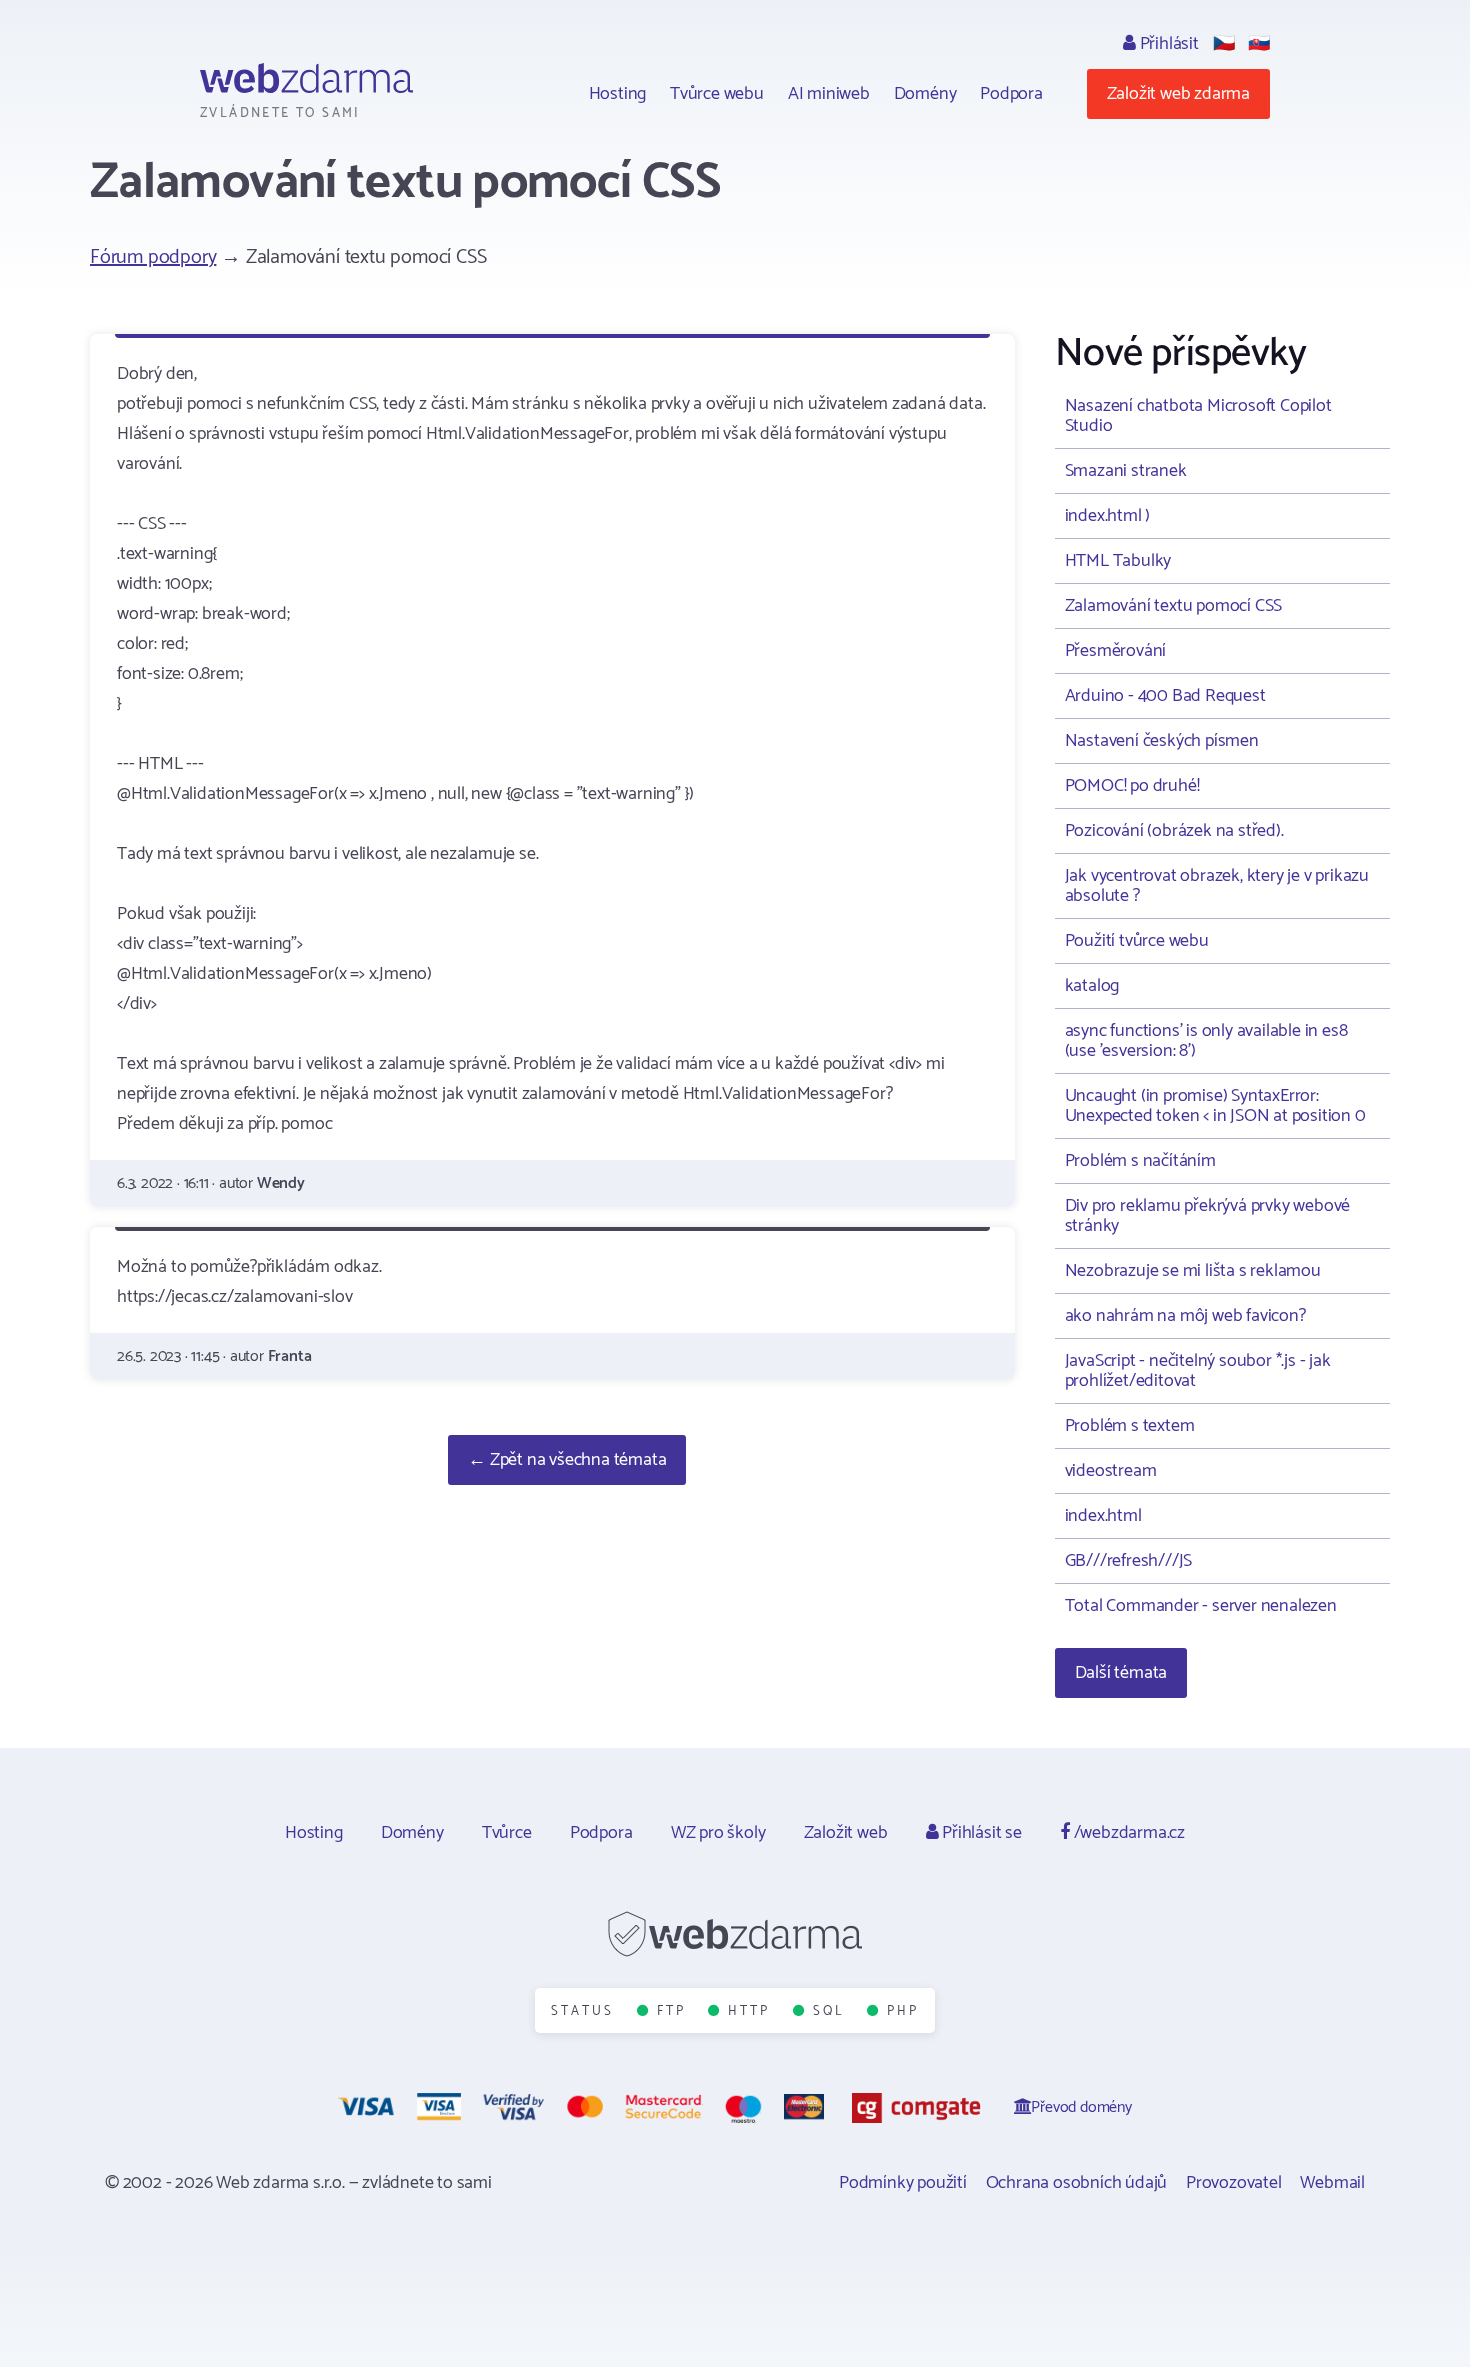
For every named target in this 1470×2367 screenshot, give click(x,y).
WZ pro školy (718, 1833)
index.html (1103, 1516)
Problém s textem (1130, 1426)
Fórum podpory (153, 257)
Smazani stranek (1126, 471)
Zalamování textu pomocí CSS (1174, 606)
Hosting (618, 94)
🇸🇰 (1259, 44)
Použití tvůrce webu (1137, 941)
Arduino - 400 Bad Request (1165, 696)
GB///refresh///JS (1129, 1561)
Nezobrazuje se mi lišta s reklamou (1193, 1271)
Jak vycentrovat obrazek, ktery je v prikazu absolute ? (1217, 886)
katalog (1092, 986)
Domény (925, 94)
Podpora (1011, 94)
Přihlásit (1167, 44)
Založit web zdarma (1178, 94)
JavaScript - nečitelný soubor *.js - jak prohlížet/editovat (1198, 1371)
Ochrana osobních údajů (1077, 2183)
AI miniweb (829, 94)
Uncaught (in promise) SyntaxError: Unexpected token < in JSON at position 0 (1215, 1106)
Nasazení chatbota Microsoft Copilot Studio (1198, 416)
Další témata (1121, 1673)
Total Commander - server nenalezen (1201, 1606)
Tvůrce (507, 1833)
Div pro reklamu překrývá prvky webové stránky (1208, 1216)
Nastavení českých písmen (1162, 741)
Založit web (846, 1833)
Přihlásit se (979, 1833)
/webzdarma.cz (1127, 1833)
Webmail (1332, 2183)
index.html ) (1108, 516)
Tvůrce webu (717, 94)
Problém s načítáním (1140, 1161)
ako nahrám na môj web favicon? (1185, 1316)
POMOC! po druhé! (1132, 786)
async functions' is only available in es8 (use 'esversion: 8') (1206, 1041)
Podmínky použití (903, 2183)
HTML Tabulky (1118, 561)
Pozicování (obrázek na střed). (1174, 831)
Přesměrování (1116, 651)
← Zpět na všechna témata (567, 1460)
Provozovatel (1234, 2183)
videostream (1111, 1471)
